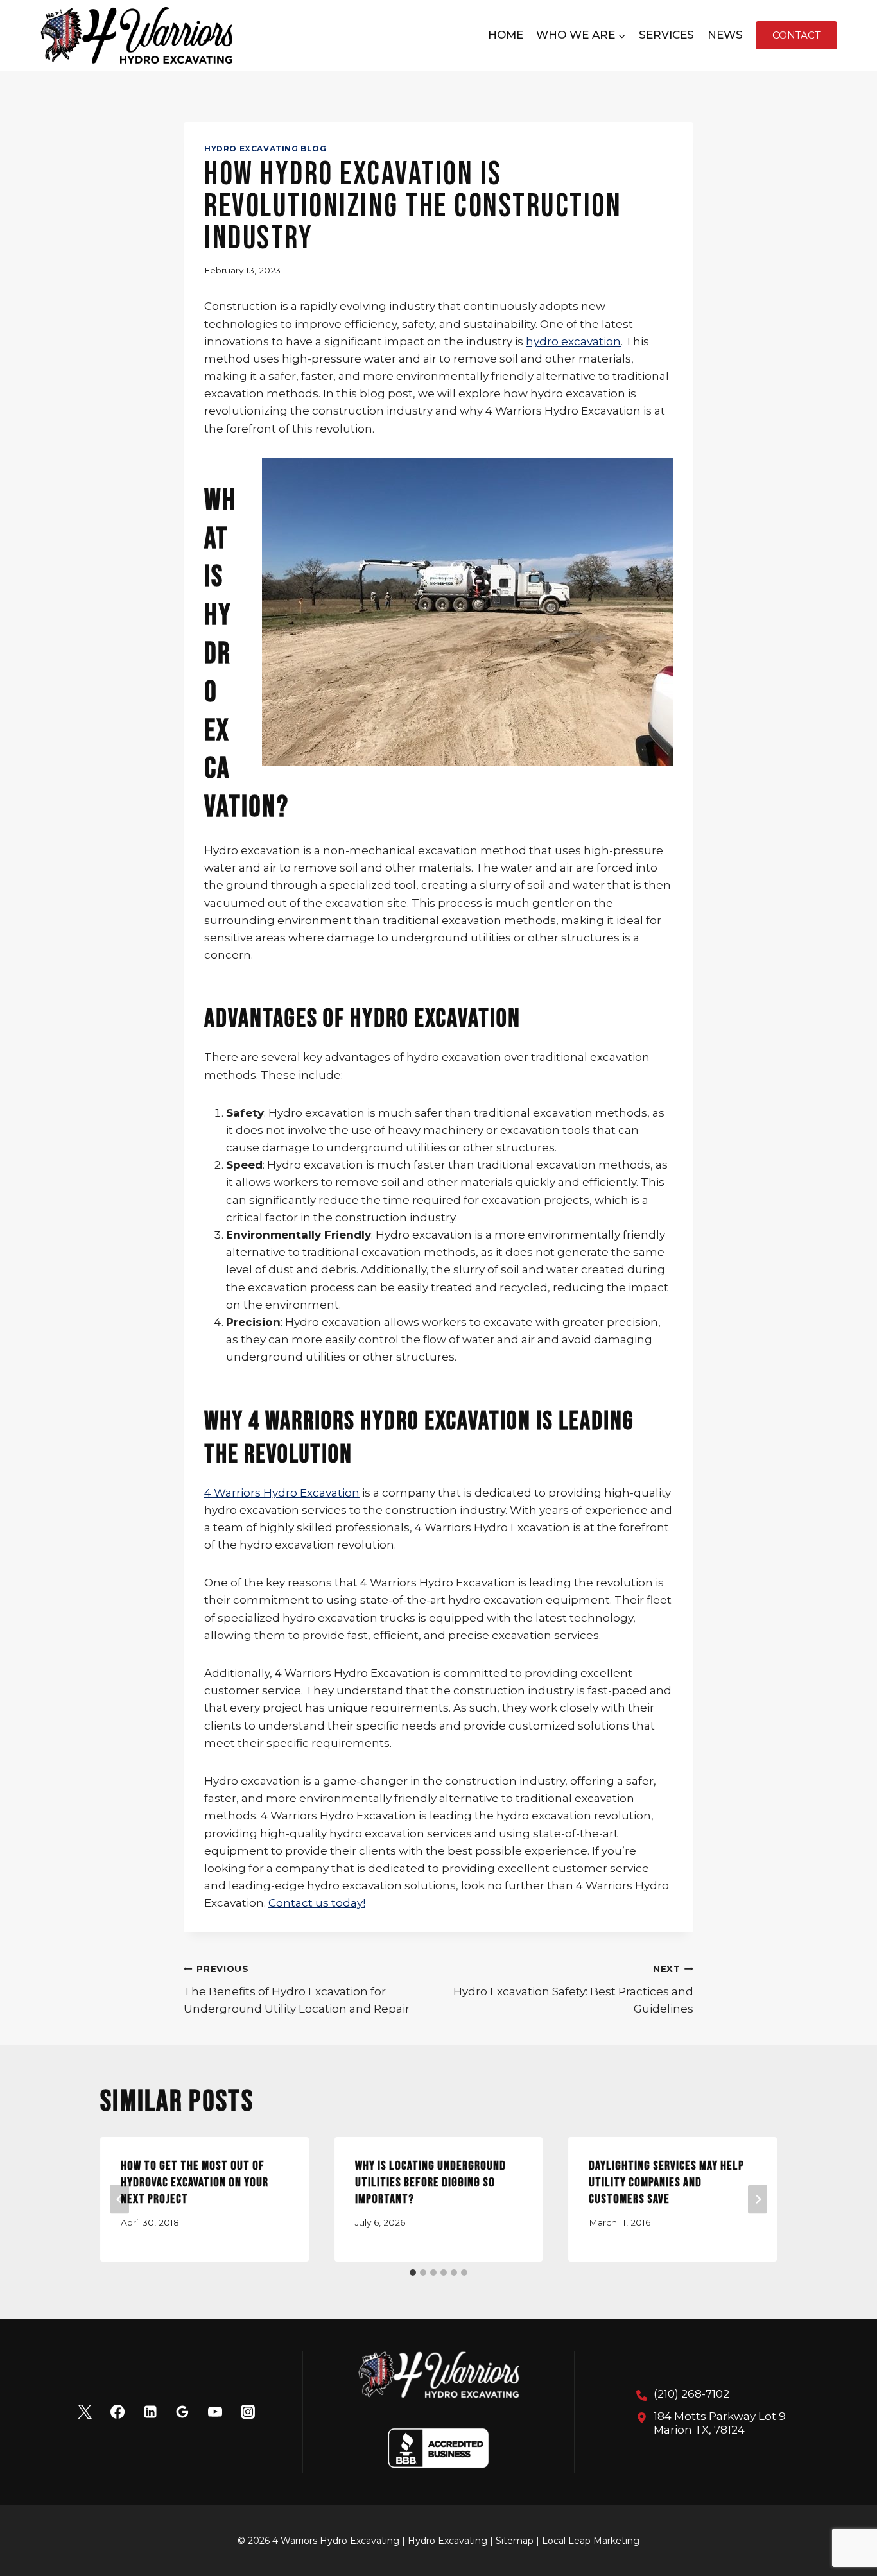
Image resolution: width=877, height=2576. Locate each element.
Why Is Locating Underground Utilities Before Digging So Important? (430, 2183)
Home (506, 35)
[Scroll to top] (845, 2524)
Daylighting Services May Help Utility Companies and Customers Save (666, 2183)
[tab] (413, 2272)
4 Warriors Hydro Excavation (282, 1493)
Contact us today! (317, 1903)
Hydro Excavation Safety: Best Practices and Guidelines (573, 1989)
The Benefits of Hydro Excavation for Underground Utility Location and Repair (297, 1989)
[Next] (758, 2199)
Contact (796, 35)
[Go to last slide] (119, 2199)
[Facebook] (117, 2412)
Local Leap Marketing (591, 2541)
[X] (85, 2412)
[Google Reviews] (182, 2412)
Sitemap (515, 2541)
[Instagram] (248, 2412)
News (725, 35)
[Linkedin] (150, 2412)
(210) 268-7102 (691, 2394)
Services (666, 35)
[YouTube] (215, 2412)
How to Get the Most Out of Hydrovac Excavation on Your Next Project (195, 2183)
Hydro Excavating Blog (265, 149)
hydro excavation (573, 341)
